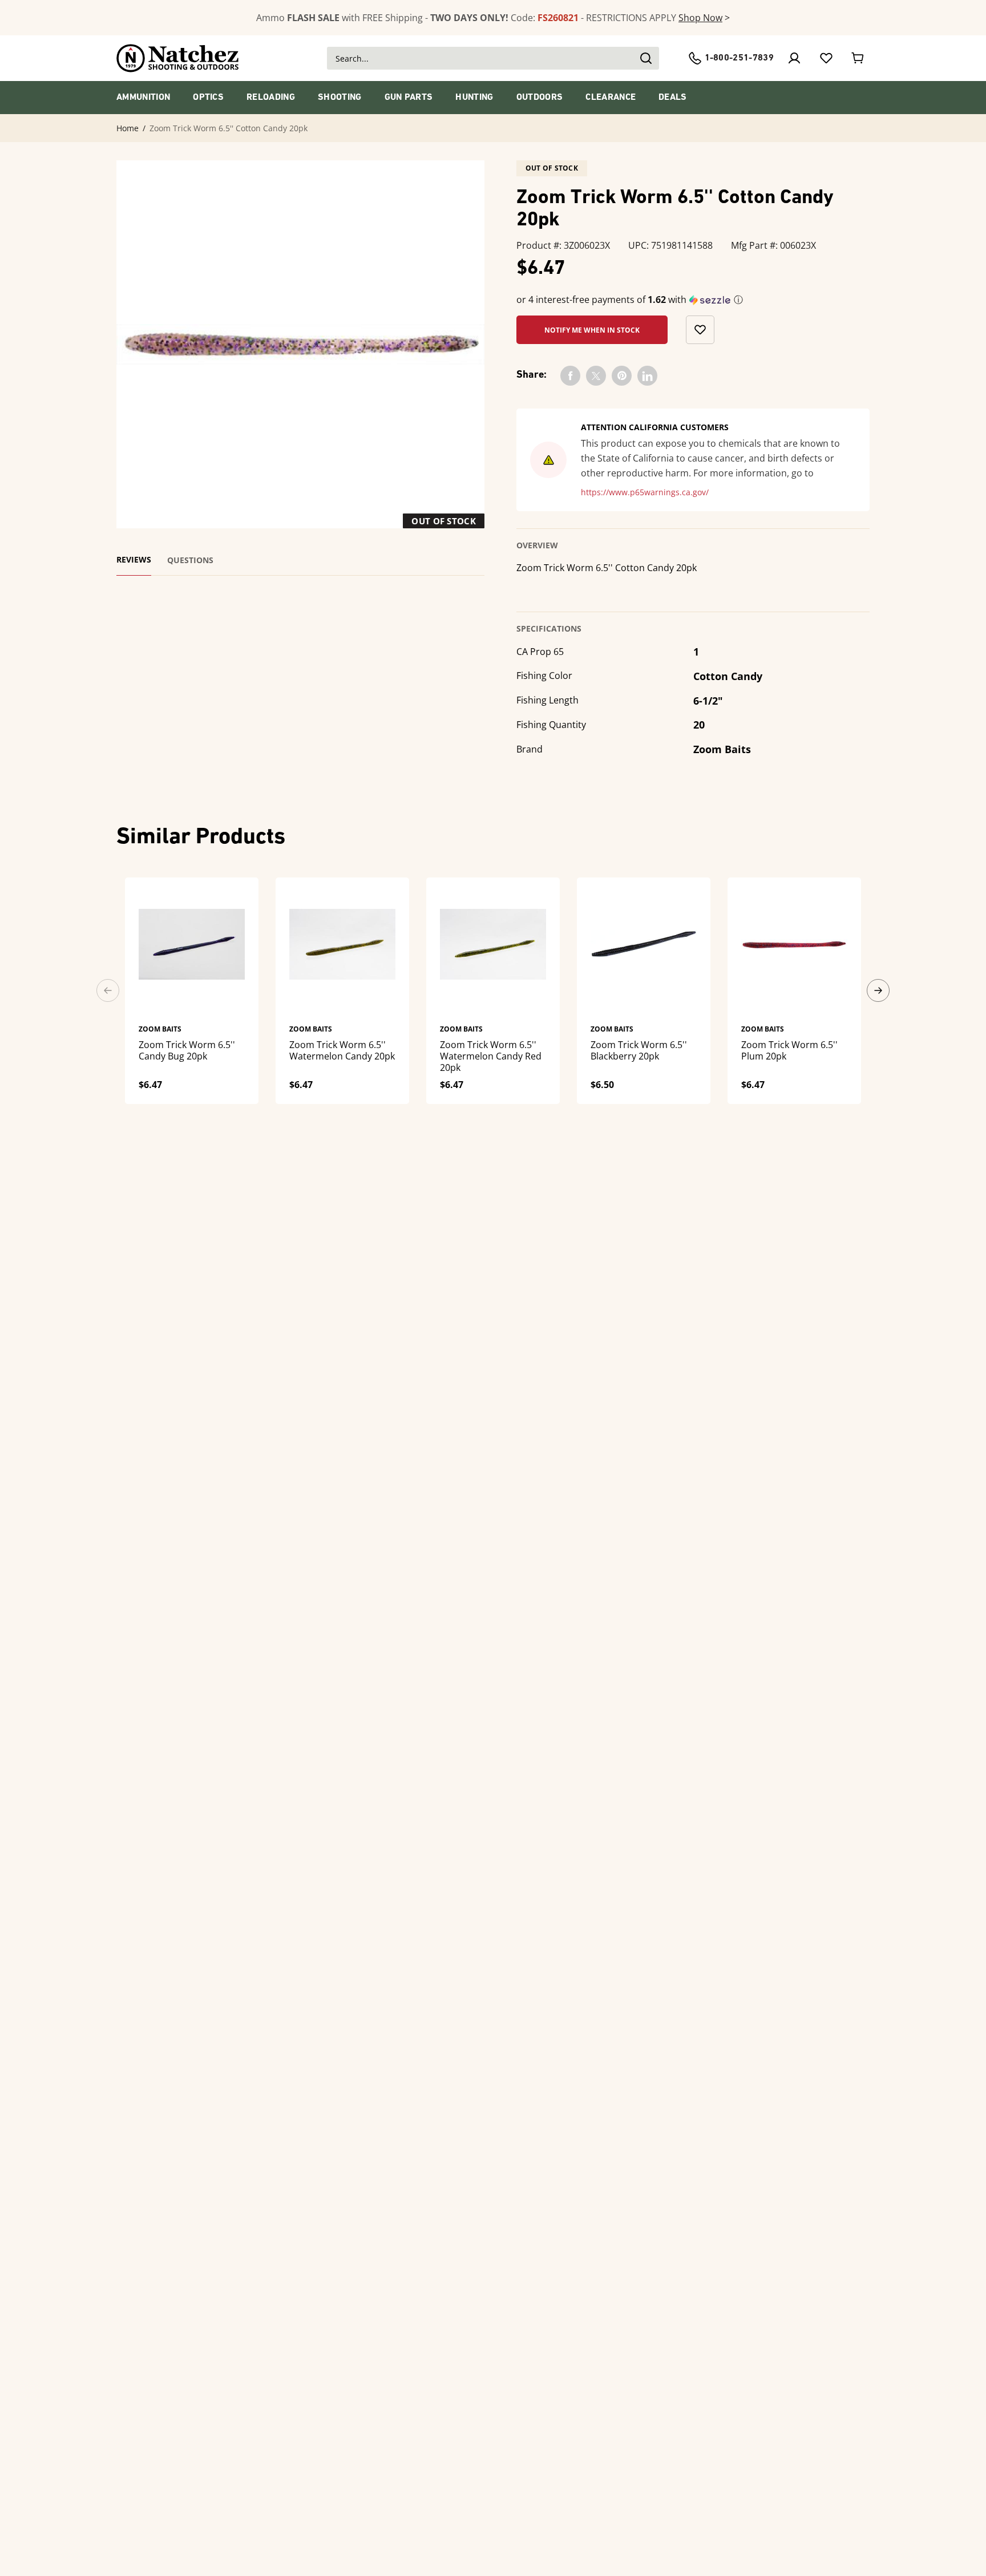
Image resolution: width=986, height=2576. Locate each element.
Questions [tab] (190, 560)
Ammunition (143, 98)
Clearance (611, 98)
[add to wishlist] (700, 330)
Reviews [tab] (134, 560)
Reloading (271, 98)
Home (128, 128)
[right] (878, 990)
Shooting (340, 98)
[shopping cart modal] (858, 58)
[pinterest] (622, 376)
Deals (673, 98)
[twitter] (596, 376)
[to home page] (178, 58)
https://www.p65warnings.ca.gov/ (645, 492)
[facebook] (570, 376)
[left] (108, 990)
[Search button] (645, 58)
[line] (647, 376)
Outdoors (540, 98)
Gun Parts (409, 98)
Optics (208, 98)
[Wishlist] (826, 58)
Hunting (474, 98)
